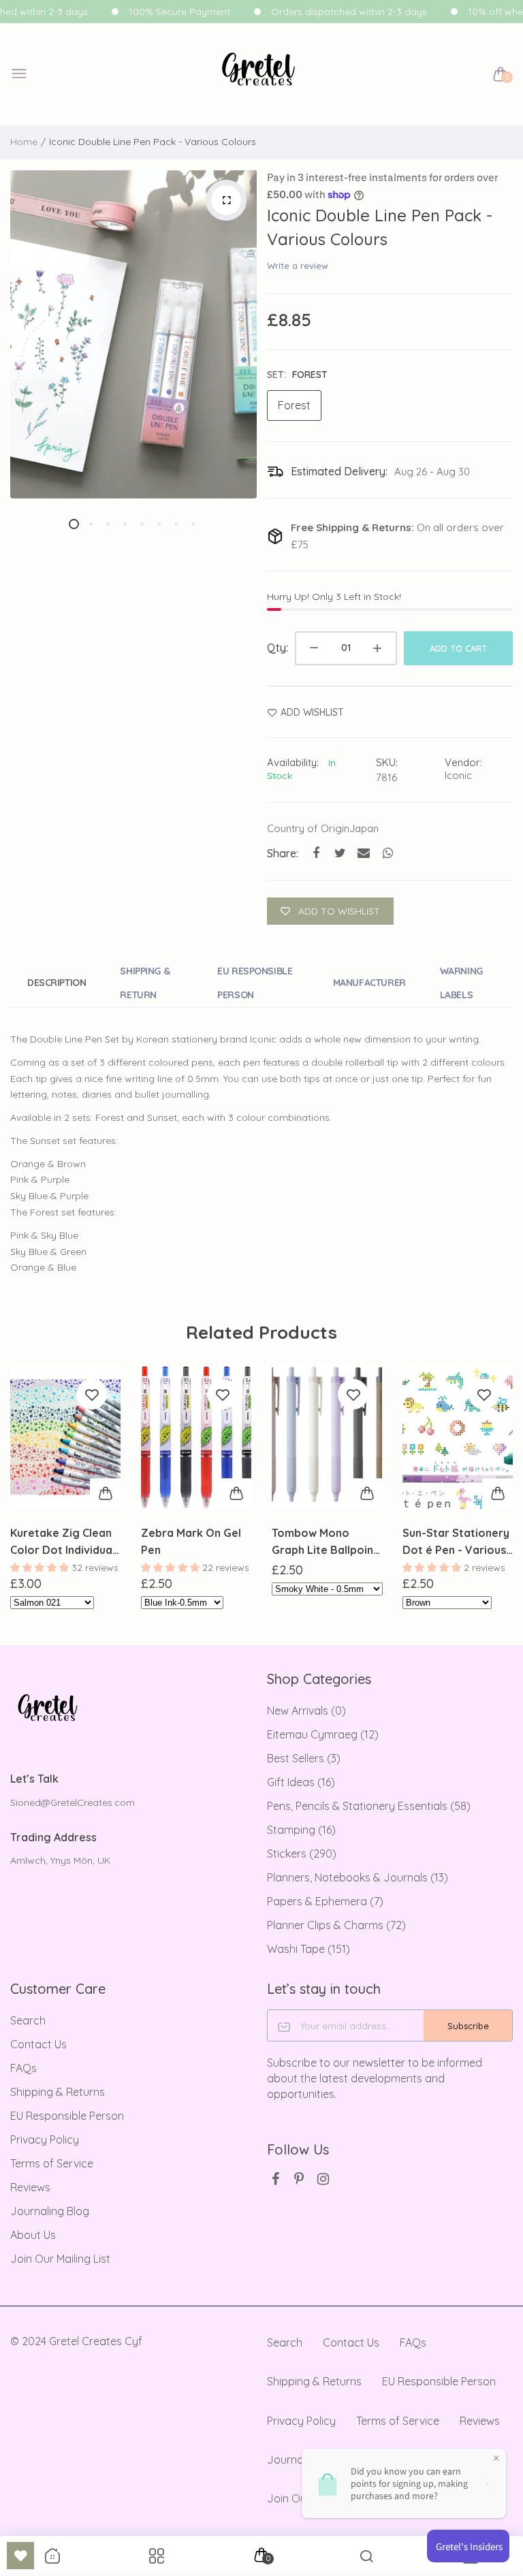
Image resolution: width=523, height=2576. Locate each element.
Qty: (278, 648)
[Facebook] (275, 2179)
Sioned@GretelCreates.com (73, 1802)
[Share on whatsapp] (388, 853)
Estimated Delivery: (339, 471)
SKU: (387, 762)
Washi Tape (308, 1949)
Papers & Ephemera (325, 1901)
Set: (297, 375)
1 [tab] (74, 524)
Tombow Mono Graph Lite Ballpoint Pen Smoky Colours (325, 1542)
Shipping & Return (145, 983)
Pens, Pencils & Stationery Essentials (369, 1806)
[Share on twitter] (340, 853)
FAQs (23, 2068)
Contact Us (38, 2044)
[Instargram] (323, 2179)
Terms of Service (52, 2163)
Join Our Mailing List (60, 2259)
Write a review (298, 266)
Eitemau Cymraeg (323, 1734)
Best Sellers (304, 1758)
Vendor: (463, 762)
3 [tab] (108, 524)
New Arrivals (306, 1711)
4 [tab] (125, 524)
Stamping (301, 1830)
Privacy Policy (45, 2140)
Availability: (293, 762)
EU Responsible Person (255, 983)
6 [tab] (159, 524)
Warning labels (461, 983)
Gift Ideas (301, 1782)
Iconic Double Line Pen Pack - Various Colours (380, 227)
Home (24, 142)
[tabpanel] (133, 334)
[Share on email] (364, 853)
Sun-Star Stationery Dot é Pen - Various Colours (456, 1542)
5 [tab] (142, 524)
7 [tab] (176, 524)
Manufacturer (369, 983)
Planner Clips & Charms (336, 1925)
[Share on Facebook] (316, 853)
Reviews (30, 2187)
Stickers (302, 1854)
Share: (283, 853)
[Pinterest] (299, 2179)
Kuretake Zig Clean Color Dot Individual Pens (63, 1542)
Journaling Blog (50, 2211)
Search (28, 2020)
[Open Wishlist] (20, 2556)
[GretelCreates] (258, 75)
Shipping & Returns (58, 2092)
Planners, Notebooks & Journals (358, 1877)
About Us (33, 2235)
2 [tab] (91, 524)
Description (57, 983)
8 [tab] (193, 524)
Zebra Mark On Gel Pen (191, 1541)
